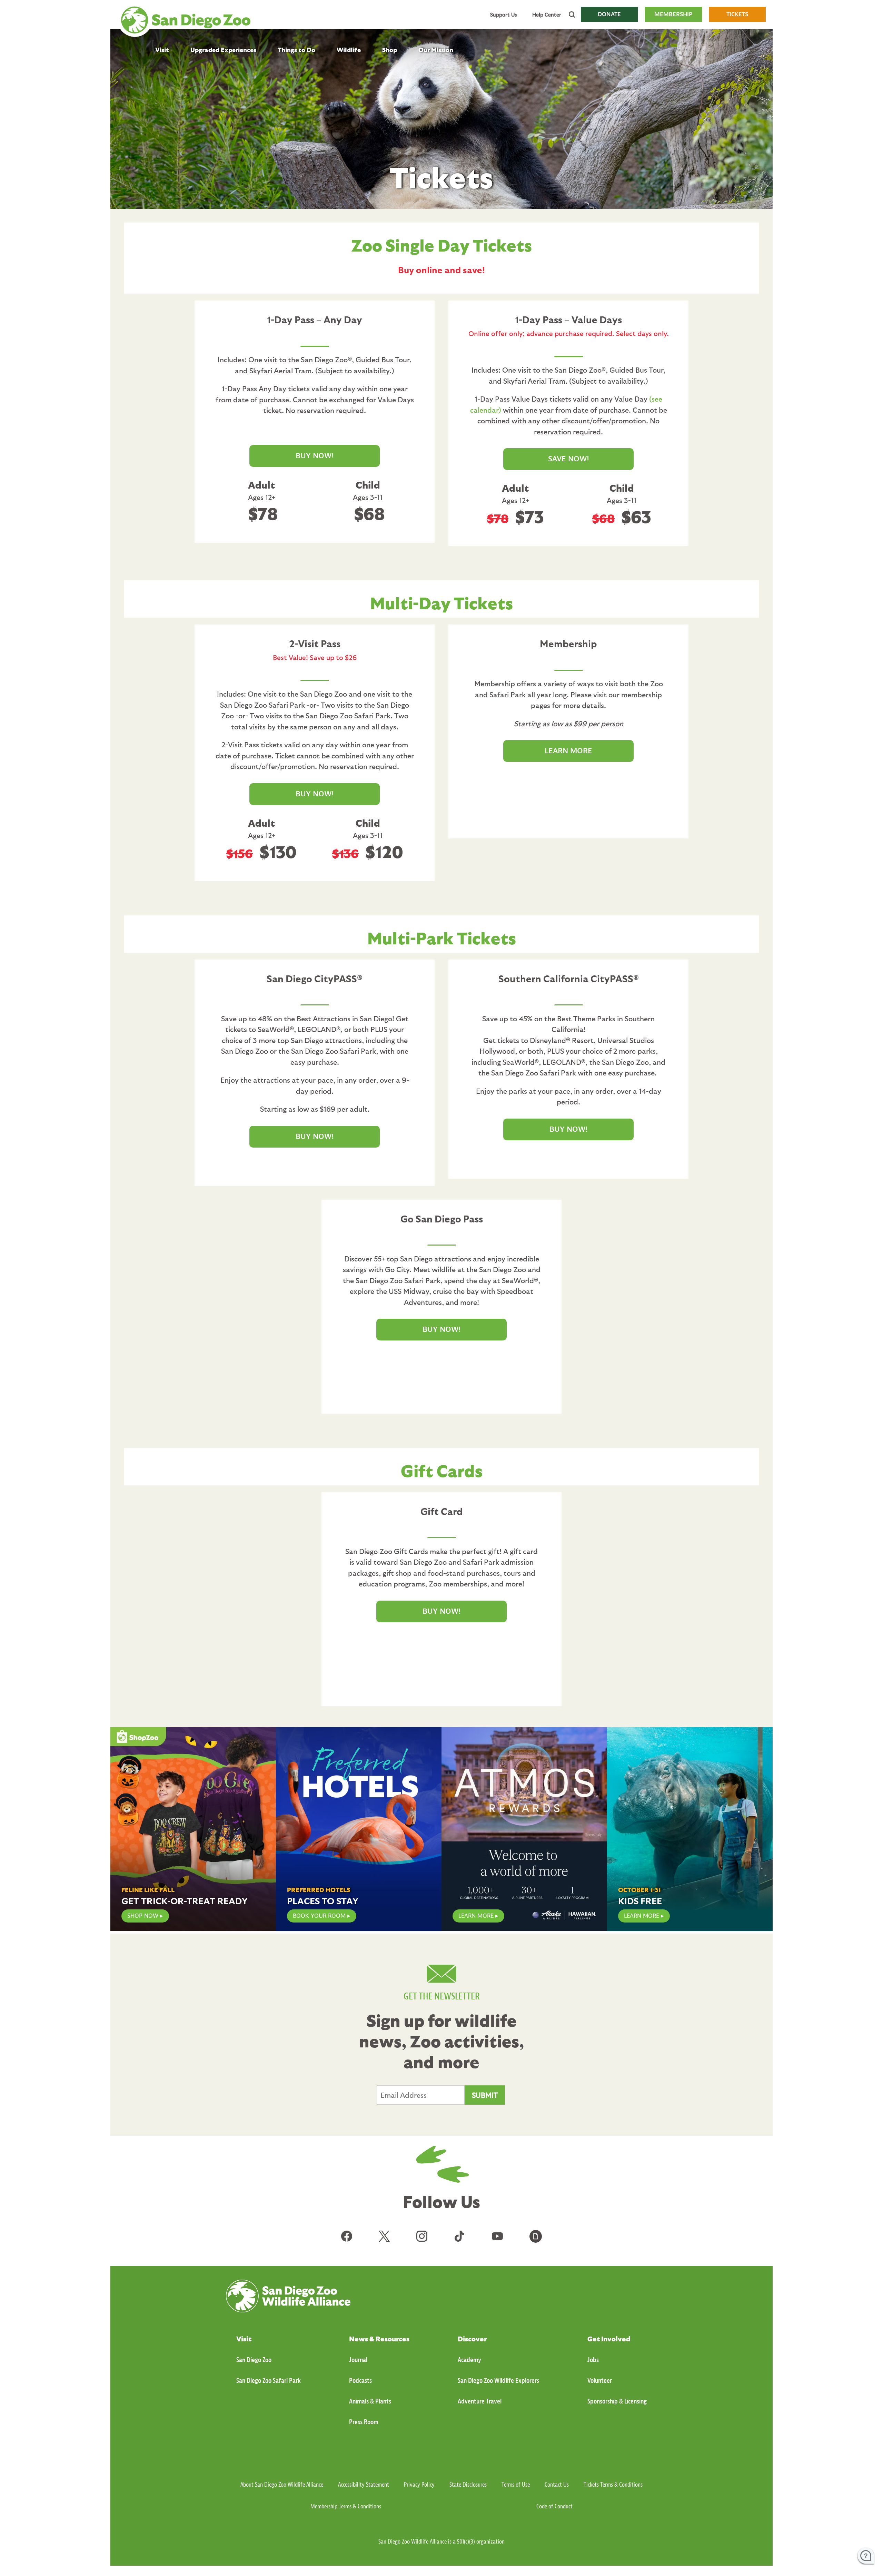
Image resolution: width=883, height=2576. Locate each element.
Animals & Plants (370, 2401)
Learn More (476, 1916)
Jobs (593, 2360)
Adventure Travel (480, 2401)
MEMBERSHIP (673, 14)
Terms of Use (516, 2485)
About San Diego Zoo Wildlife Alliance (282, 2485)
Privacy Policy (419, 2485)
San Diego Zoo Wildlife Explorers (498, 2381)
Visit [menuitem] (162, 50)
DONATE (609, 14)
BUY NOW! (315, 456)
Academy (469, 2360)
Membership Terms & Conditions (346, 2506)
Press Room (364, 2422)
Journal (358, 2360)
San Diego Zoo (254, 2360)
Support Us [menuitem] (503, 14)
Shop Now (143, 1916)
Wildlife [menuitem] (349, 50)
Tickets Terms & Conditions (613, 2485)
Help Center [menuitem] (547, 14)
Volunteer (600, 2381)
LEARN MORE (568, 751)
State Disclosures (468, 2485)
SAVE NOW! (569, 459)
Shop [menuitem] (390, 50)
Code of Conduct (554, 2506)
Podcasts (360, 2381)
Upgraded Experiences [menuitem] (223, 50)
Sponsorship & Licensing (617, 2401)
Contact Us (557, 2485)
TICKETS (737, 14)
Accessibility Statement (364, 2485)
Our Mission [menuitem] (436, 50)
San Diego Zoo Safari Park (269, 2381)
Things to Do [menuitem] (296, 50)
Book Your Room (319, 1916)
